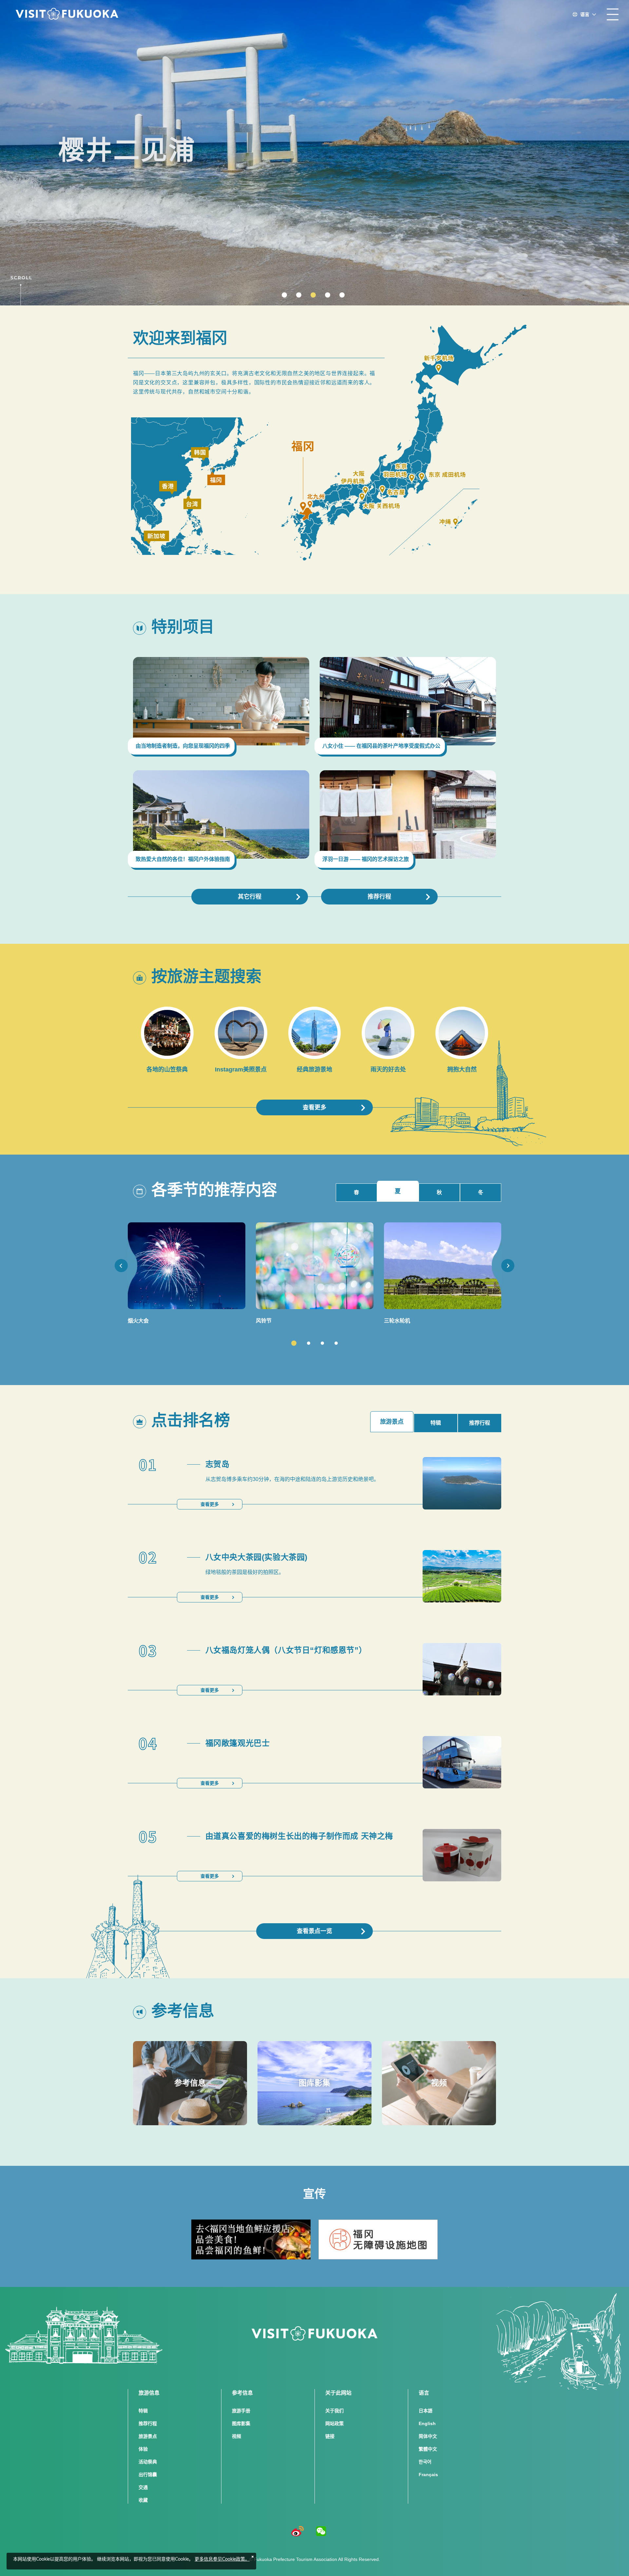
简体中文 (428, 2436)
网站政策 (334, 2423)
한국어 (425, 2462)
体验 (143, 2449)
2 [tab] (309, 1343)
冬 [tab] (481, 1192)
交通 (143, 2487)
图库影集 (241, 2423)
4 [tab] (336, 1343)
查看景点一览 (314, 1931)
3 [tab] (322, 1343)
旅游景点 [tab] (392, 1422)
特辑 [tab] (436, 1423)
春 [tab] (356, 1192)
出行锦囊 (148, 2475)
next (508, 1266)
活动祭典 (148, 2462)
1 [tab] (294, 1343)
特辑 (143, 2411)
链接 (330, 2436)
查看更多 (314, 1107)
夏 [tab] (398, 1191)
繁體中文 (428, 2449)
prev (121, 1266)
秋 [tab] (439, 1192)
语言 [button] (585, 14)
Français (428, 2475)
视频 (237, 2436)
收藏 (143, 2500)
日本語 (426, 2411)
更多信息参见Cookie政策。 (222, 2559)
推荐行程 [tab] (480, 1423)
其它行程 (250, 897)
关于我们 (334, 2411)
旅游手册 (241, 2411)
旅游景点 (148, 2436)
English (427, 2423)
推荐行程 (379, 897)
